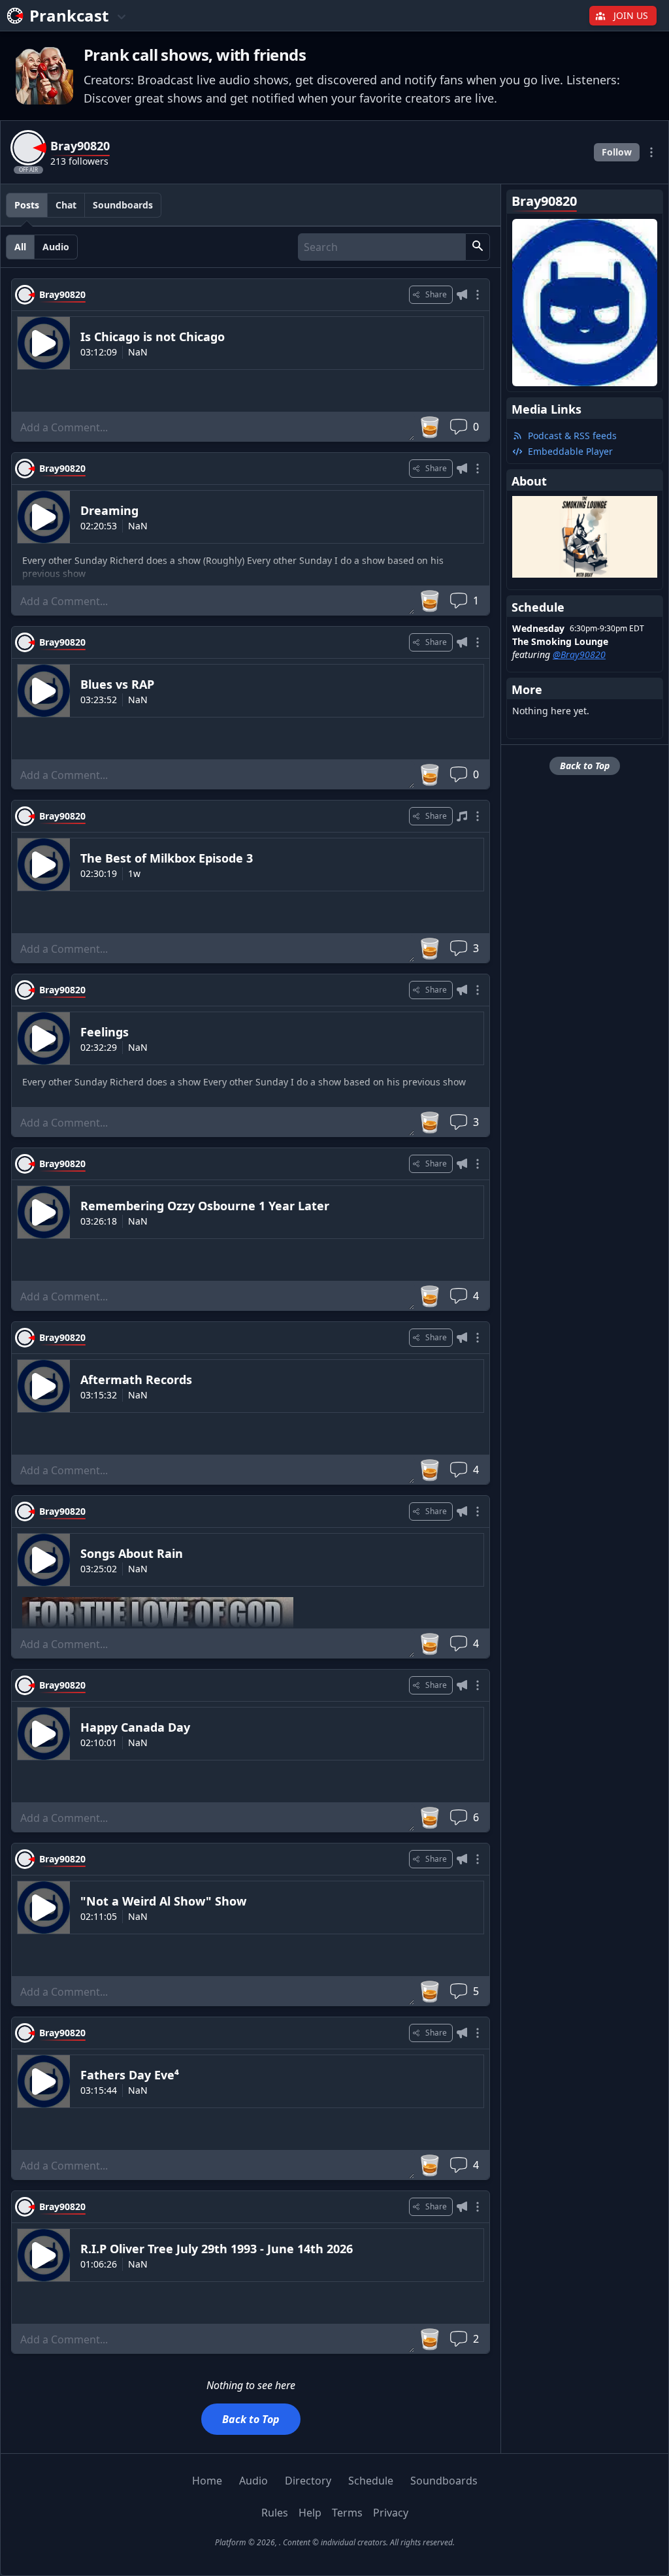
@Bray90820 (579, 654)
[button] (478, 247)
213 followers (79, 161)
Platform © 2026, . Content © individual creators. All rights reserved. (335, 2542)
